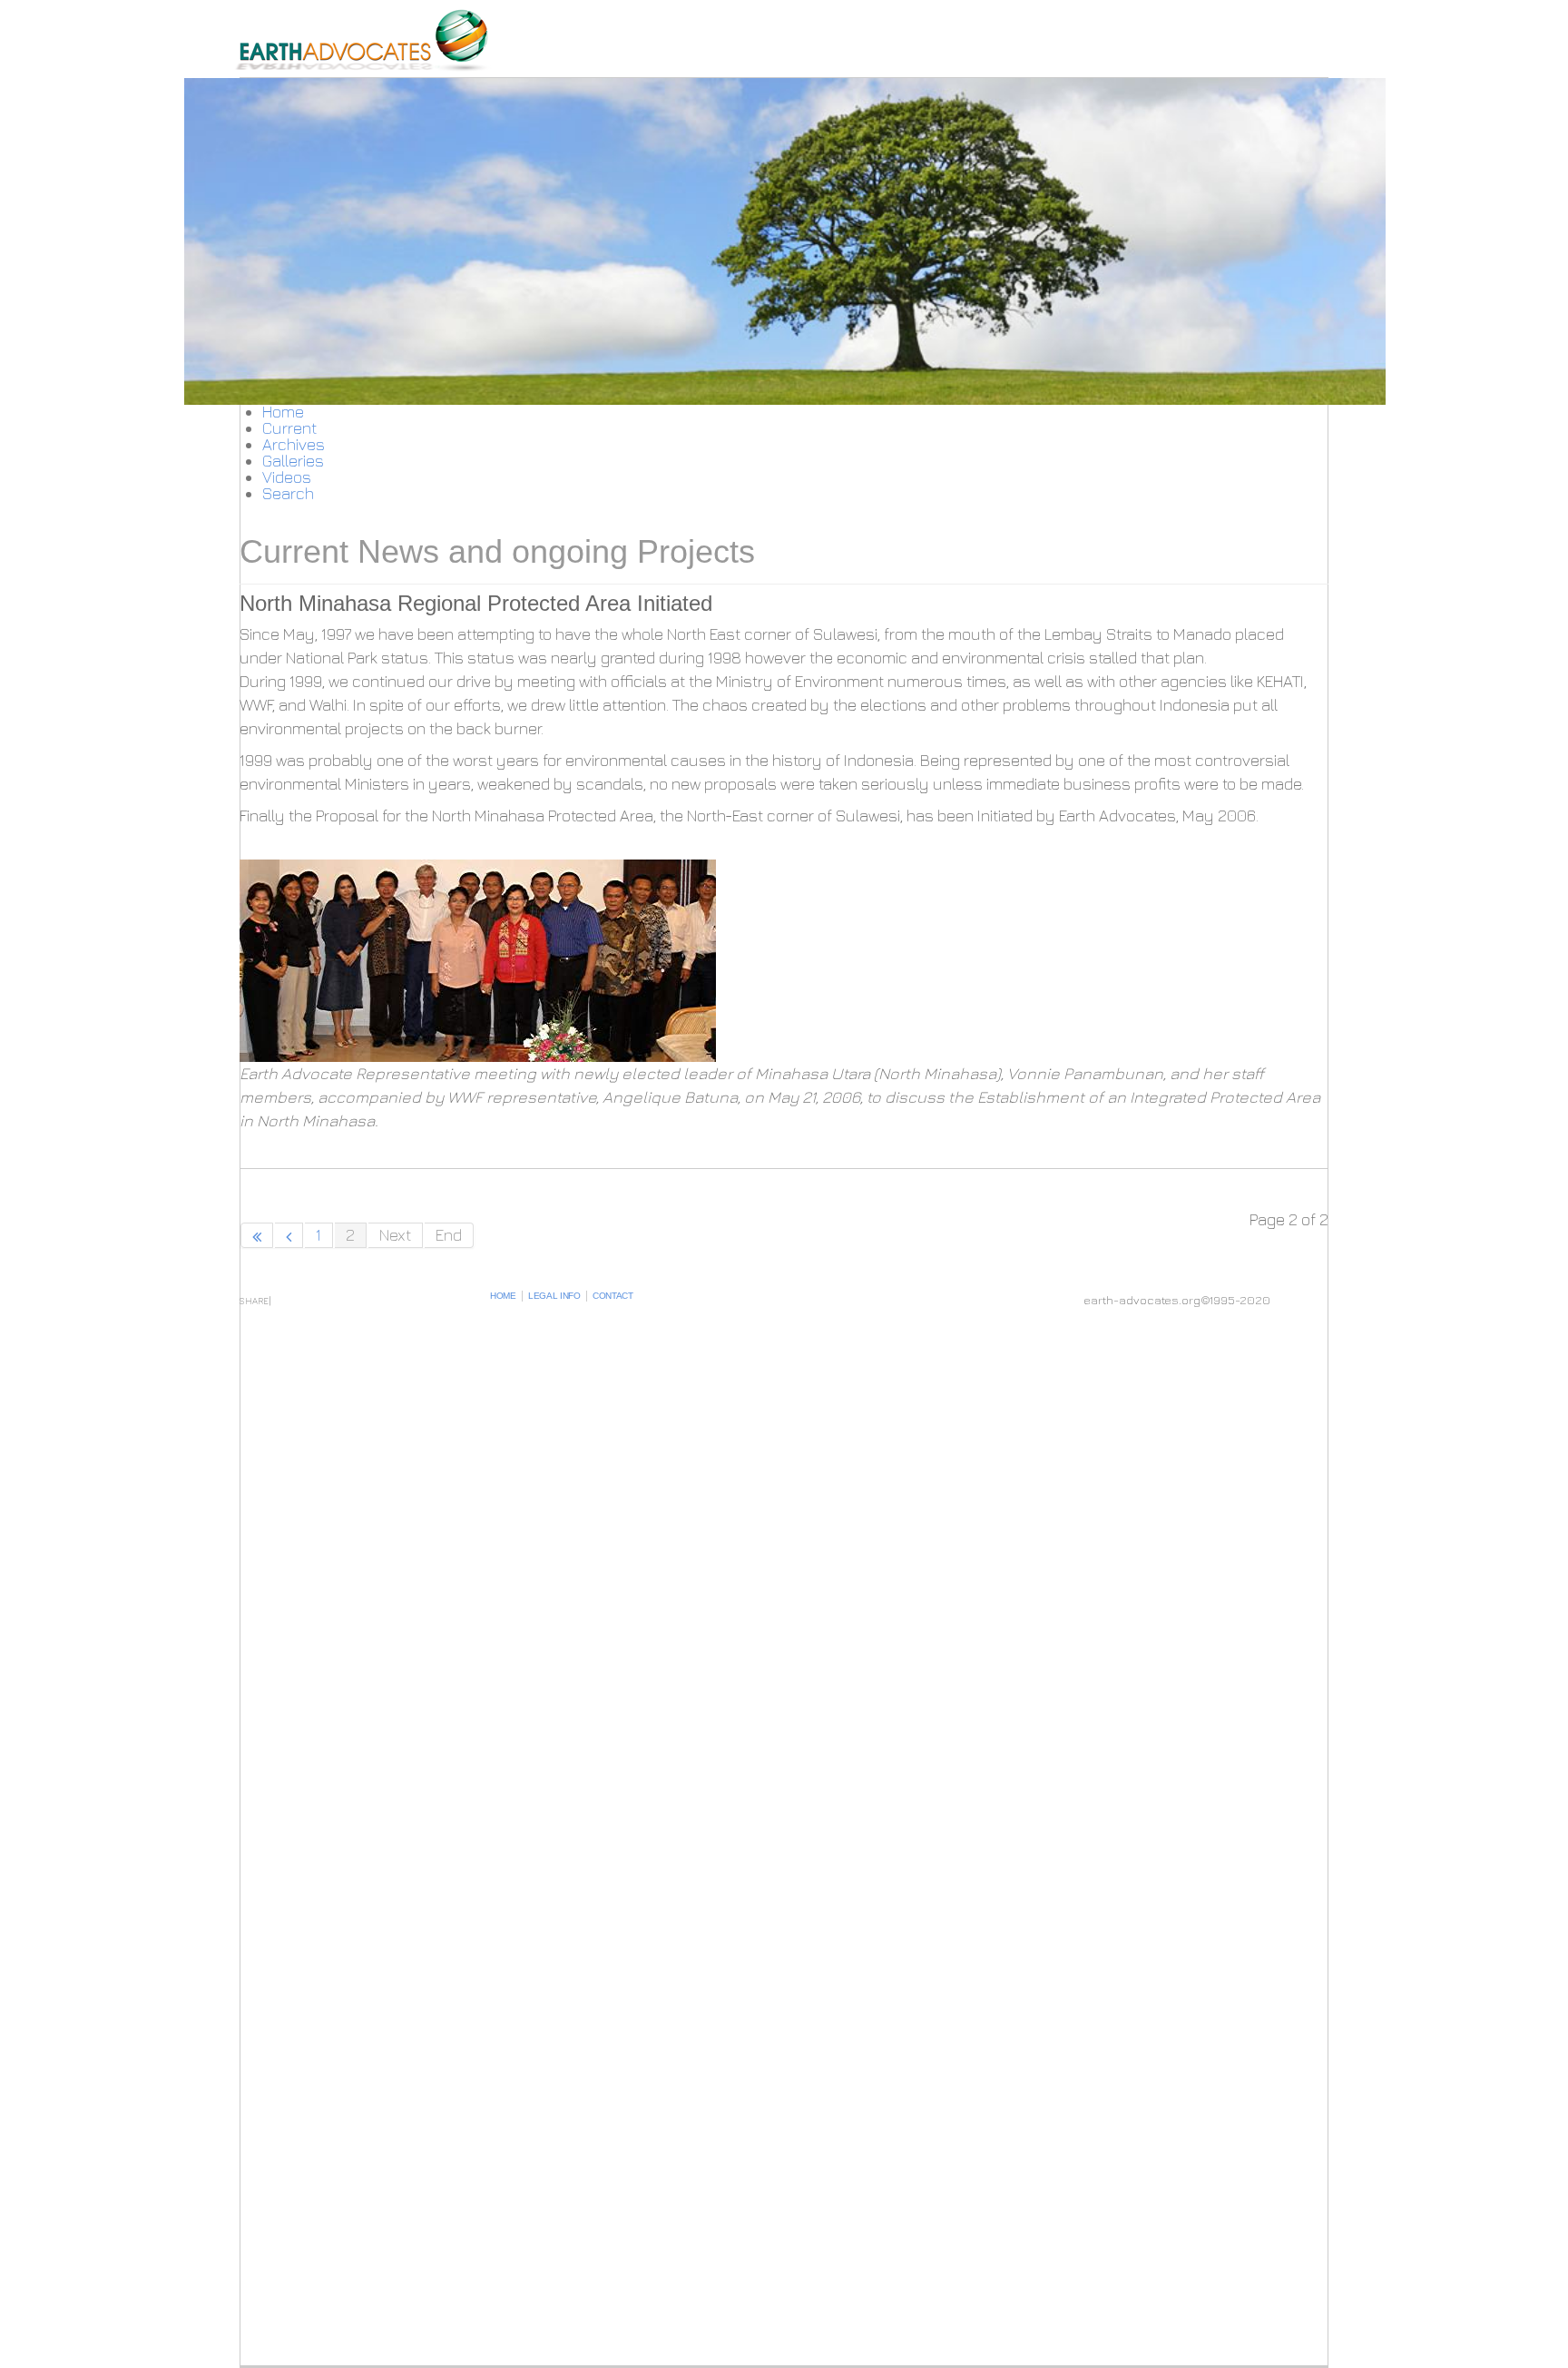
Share (254, 1301)
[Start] (257, 1235)
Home (503, 1296)
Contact (613, 1296)
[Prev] (289, 1235)
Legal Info (554, 1296)
